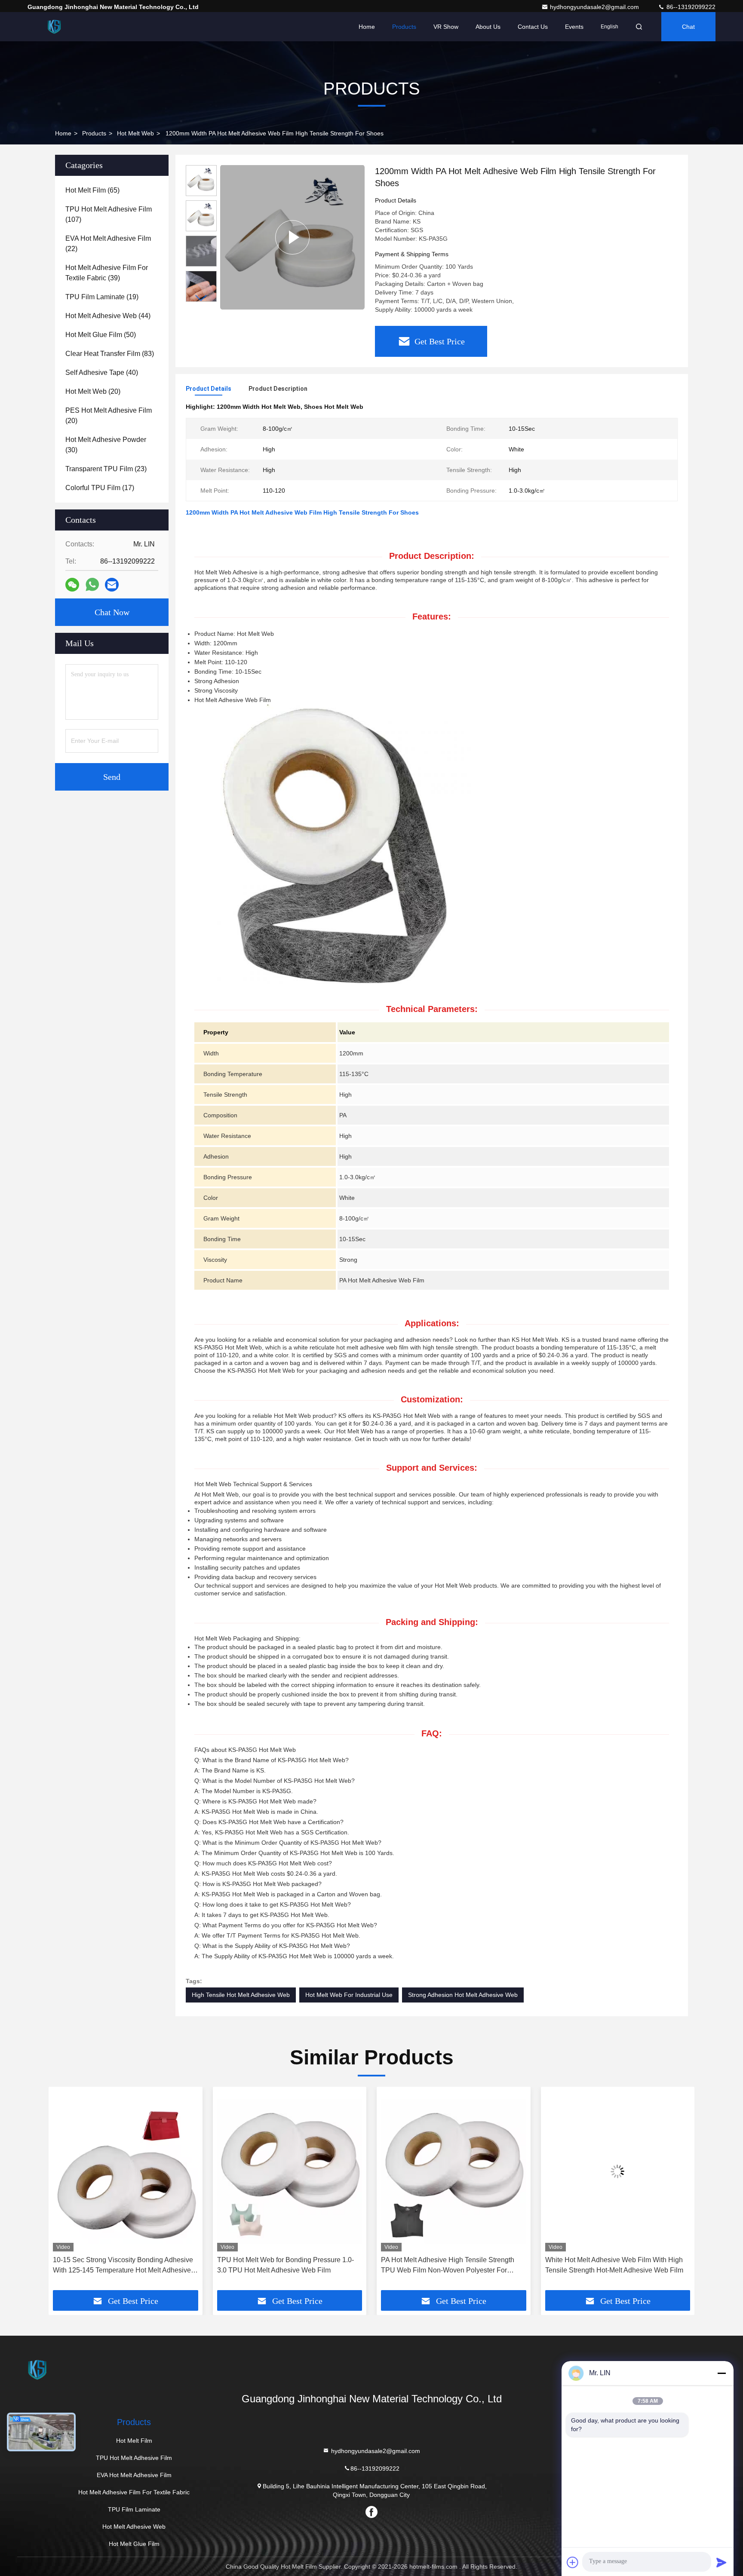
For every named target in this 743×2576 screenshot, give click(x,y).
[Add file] (573, 2562)
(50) (101, 335)
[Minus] (722, 2373)
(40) (102, 373)
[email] (112, 585)
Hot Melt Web (135, 133)
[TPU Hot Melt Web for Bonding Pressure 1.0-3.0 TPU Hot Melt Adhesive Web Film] (126, 2171)
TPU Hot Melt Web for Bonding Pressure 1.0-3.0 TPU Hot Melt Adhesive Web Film (121, 2265)
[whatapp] (92, 585)
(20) (93, 391)
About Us (488, 27)
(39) (107, 273)
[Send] (722, 2562)
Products (404, 27)
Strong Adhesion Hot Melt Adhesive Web (463, 1995)
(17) (100, 488)
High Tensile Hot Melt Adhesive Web (241, 1995)
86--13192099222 (690, 7)
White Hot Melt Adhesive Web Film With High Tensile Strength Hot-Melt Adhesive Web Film (450, 2265)
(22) (108, 244)
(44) (108, 316)
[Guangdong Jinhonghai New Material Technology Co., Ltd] (55, 27)
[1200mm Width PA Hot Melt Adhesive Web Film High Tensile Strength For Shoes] (292, 237)
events (574, 27)
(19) (102, 297)
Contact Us (533, 27)
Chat (688, 27)
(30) (106, 445)
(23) (106, 469)
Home (367, 27)
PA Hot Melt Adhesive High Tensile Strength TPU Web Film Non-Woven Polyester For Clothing (284, 2266)
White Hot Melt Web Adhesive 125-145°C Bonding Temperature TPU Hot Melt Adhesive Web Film (615, 2266)
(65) (92, 190)
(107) (109, 214)
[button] (201, 298)
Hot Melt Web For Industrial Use (349, 1995)
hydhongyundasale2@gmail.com (595, 7)
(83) (110, 354)
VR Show (446, 27)
